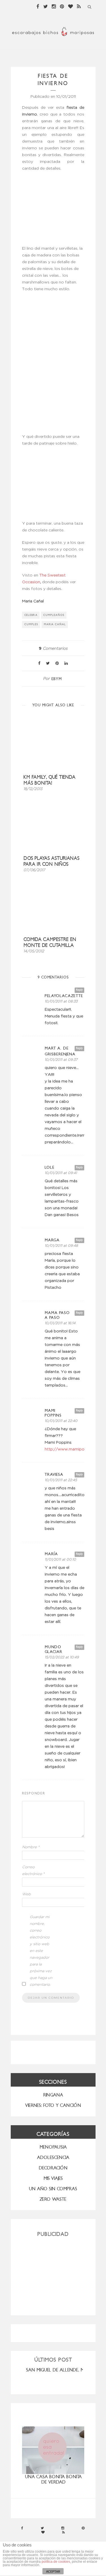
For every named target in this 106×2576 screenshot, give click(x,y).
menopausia (53, 2147)
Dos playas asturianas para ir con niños (51, 861)
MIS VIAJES (53, 2178)
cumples (31, 624)
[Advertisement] (53, 2274)
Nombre (31, 1847)
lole (50, 1167)
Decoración (53, 2168)
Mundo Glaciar (53, 1649)
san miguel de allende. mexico (61, 2370)
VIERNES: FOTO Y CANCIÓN (53, 2105)
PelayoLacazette (64, 996)
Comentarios (53, 649)
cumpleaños (54, 615)
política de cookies (56, 2562)
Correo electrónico (33, 1871)
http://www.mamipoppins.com (74, 1449)
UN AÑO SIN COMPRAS (53, 2189)
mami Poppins (53, 1413)
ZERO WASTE (53, 2199)
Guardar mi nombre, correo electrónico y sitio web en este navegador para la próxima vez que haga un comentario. (41, 1951)
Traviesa (54, 1475)
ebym (57, 679)
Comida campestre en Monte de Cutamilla (50, 942)
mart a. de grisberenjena (60, 1051)
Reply (79, 990)
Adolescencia (53, 2157)
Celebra (31, 615)
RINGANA (53, 2095)
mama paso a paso (57, 1315)
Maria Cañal (55, 624)
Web (26, 1894)
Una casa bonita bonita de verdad (53, 2479)
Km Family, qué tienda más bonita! (49, 780)
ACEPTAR (53, 2571)
